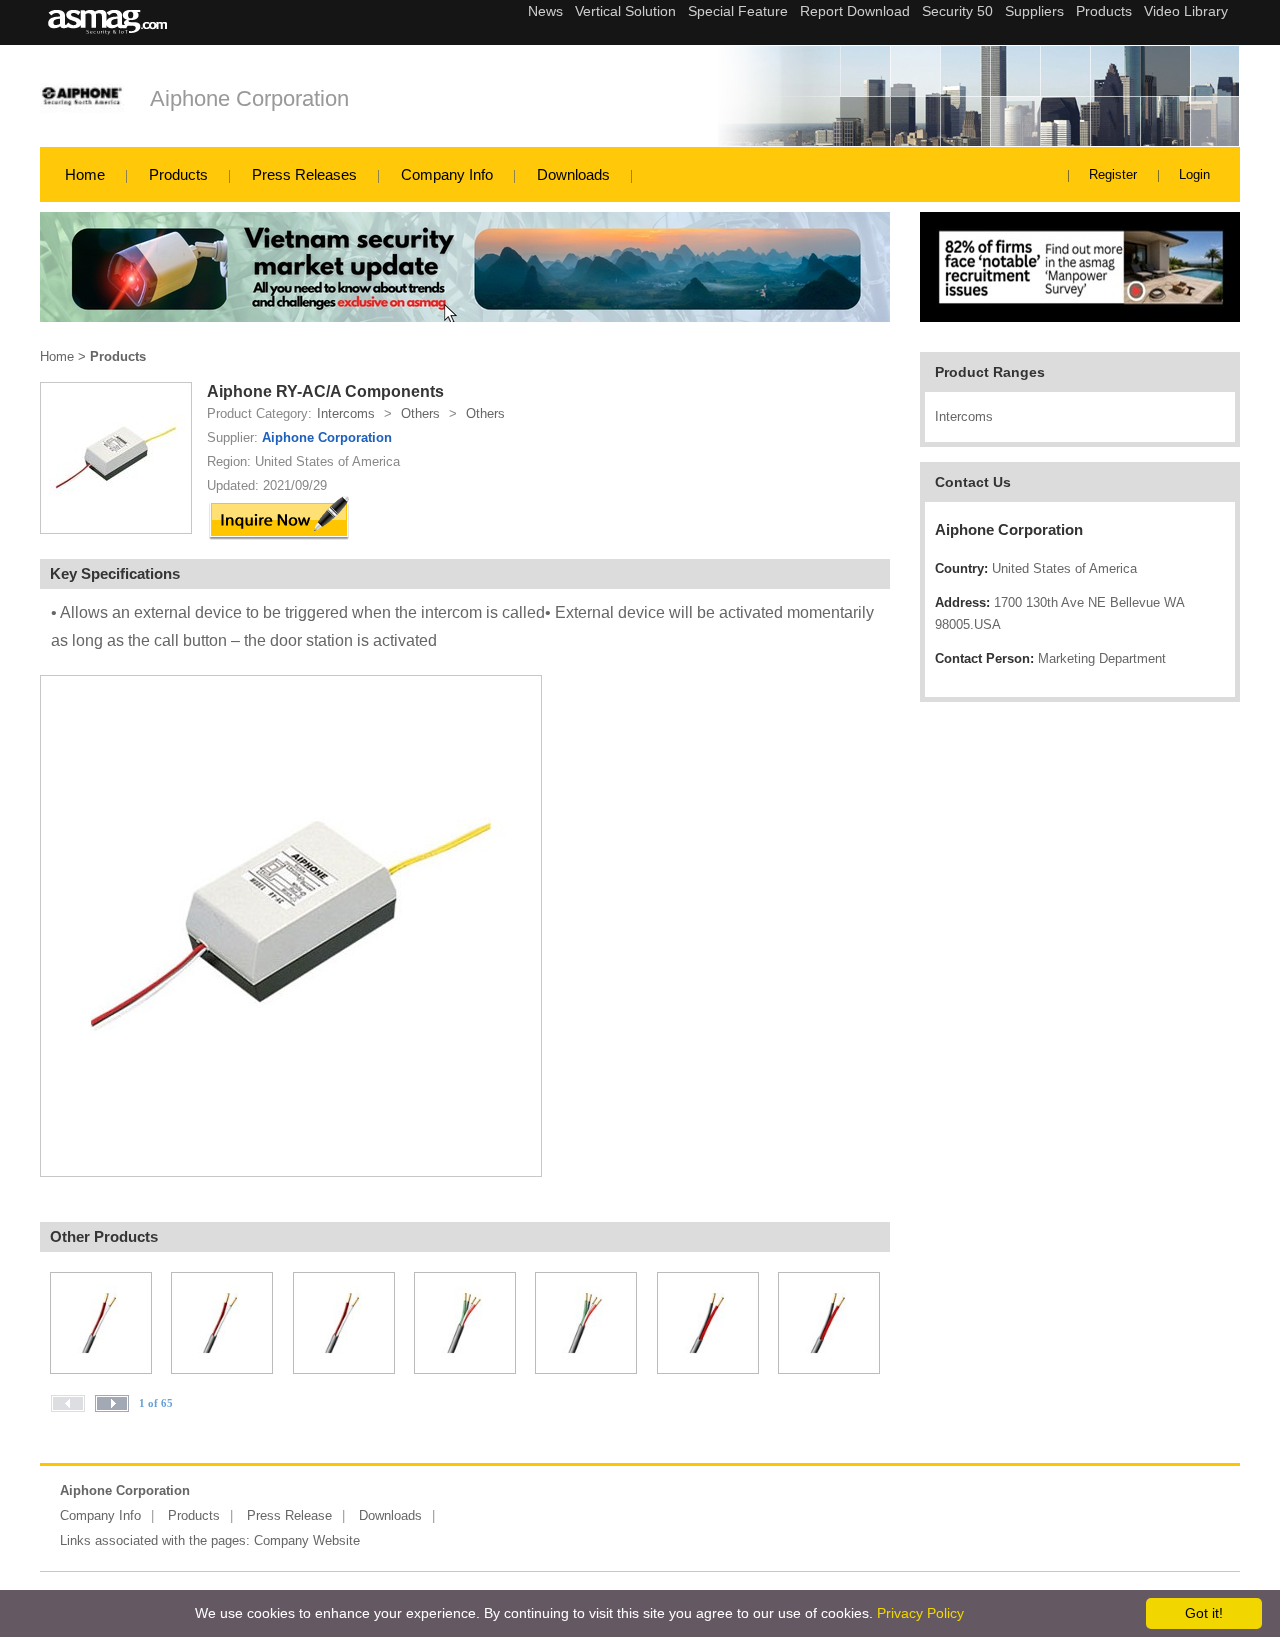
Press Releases (304, 174)
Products (178, 174)
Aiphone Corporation (249, 98)
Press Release (289, 1515)
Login (1194, 174)
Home (85, 174)
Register (1113, 174)
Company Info (447, 174)
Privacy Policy (920, 1613)
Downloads (573, 174)
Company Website (307, 1540)
